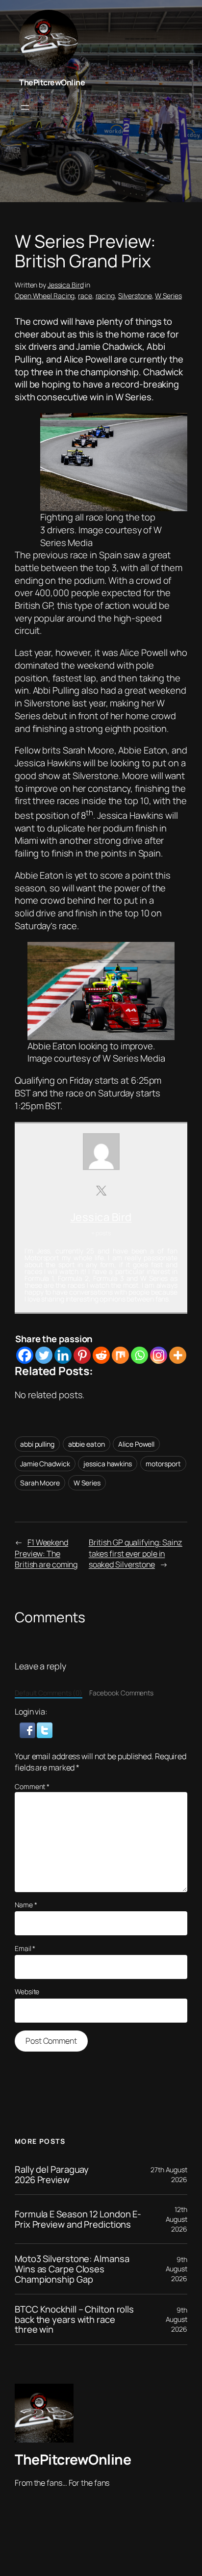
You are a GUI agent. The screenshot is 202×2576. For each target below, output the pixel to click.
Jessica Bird (66, 285)
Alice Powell (136, 1444)
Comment (32, 1786)
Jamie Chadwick (45, 1464)
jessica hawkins (108, 1464)
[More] (178, 1355)
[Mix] (120, 1355)
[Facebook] (25, 1355)
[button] (28, 1729)
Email (25, 1948)
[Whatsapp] (139, 1355)
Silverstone (135, 296)
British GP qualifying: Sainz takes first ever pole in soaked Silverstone (136, 1553)
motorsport (163, 1464)
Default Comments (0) (49, 1693)
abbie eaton (87, 1444)
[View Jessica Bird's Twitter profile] (101, 1191)
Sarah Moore (40, 1483)
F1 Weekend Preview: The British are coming (46, 1553)
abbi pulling (37, 1444)
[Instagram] (159, 1355)
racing (105, 296)
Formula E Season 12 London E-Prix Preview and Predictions (78, 2219)
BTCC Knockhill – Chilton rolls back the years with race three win (74, 2319)
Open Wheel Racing (45, 296)
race (85, 296)
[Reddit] (101, 1355)
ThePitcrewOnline (52, 82)
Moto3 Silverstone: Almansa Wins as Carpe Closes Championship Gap (72, 2269)
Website (27, 1991)
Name (26, 1905)
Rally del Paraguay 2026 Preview (52, 2174)
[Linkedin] (63, 1355)
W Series (168, 296)
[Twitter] (44, 1355)
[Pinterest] (82, 1355)
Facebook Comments (121, 1693)
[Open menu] (25, 107)
